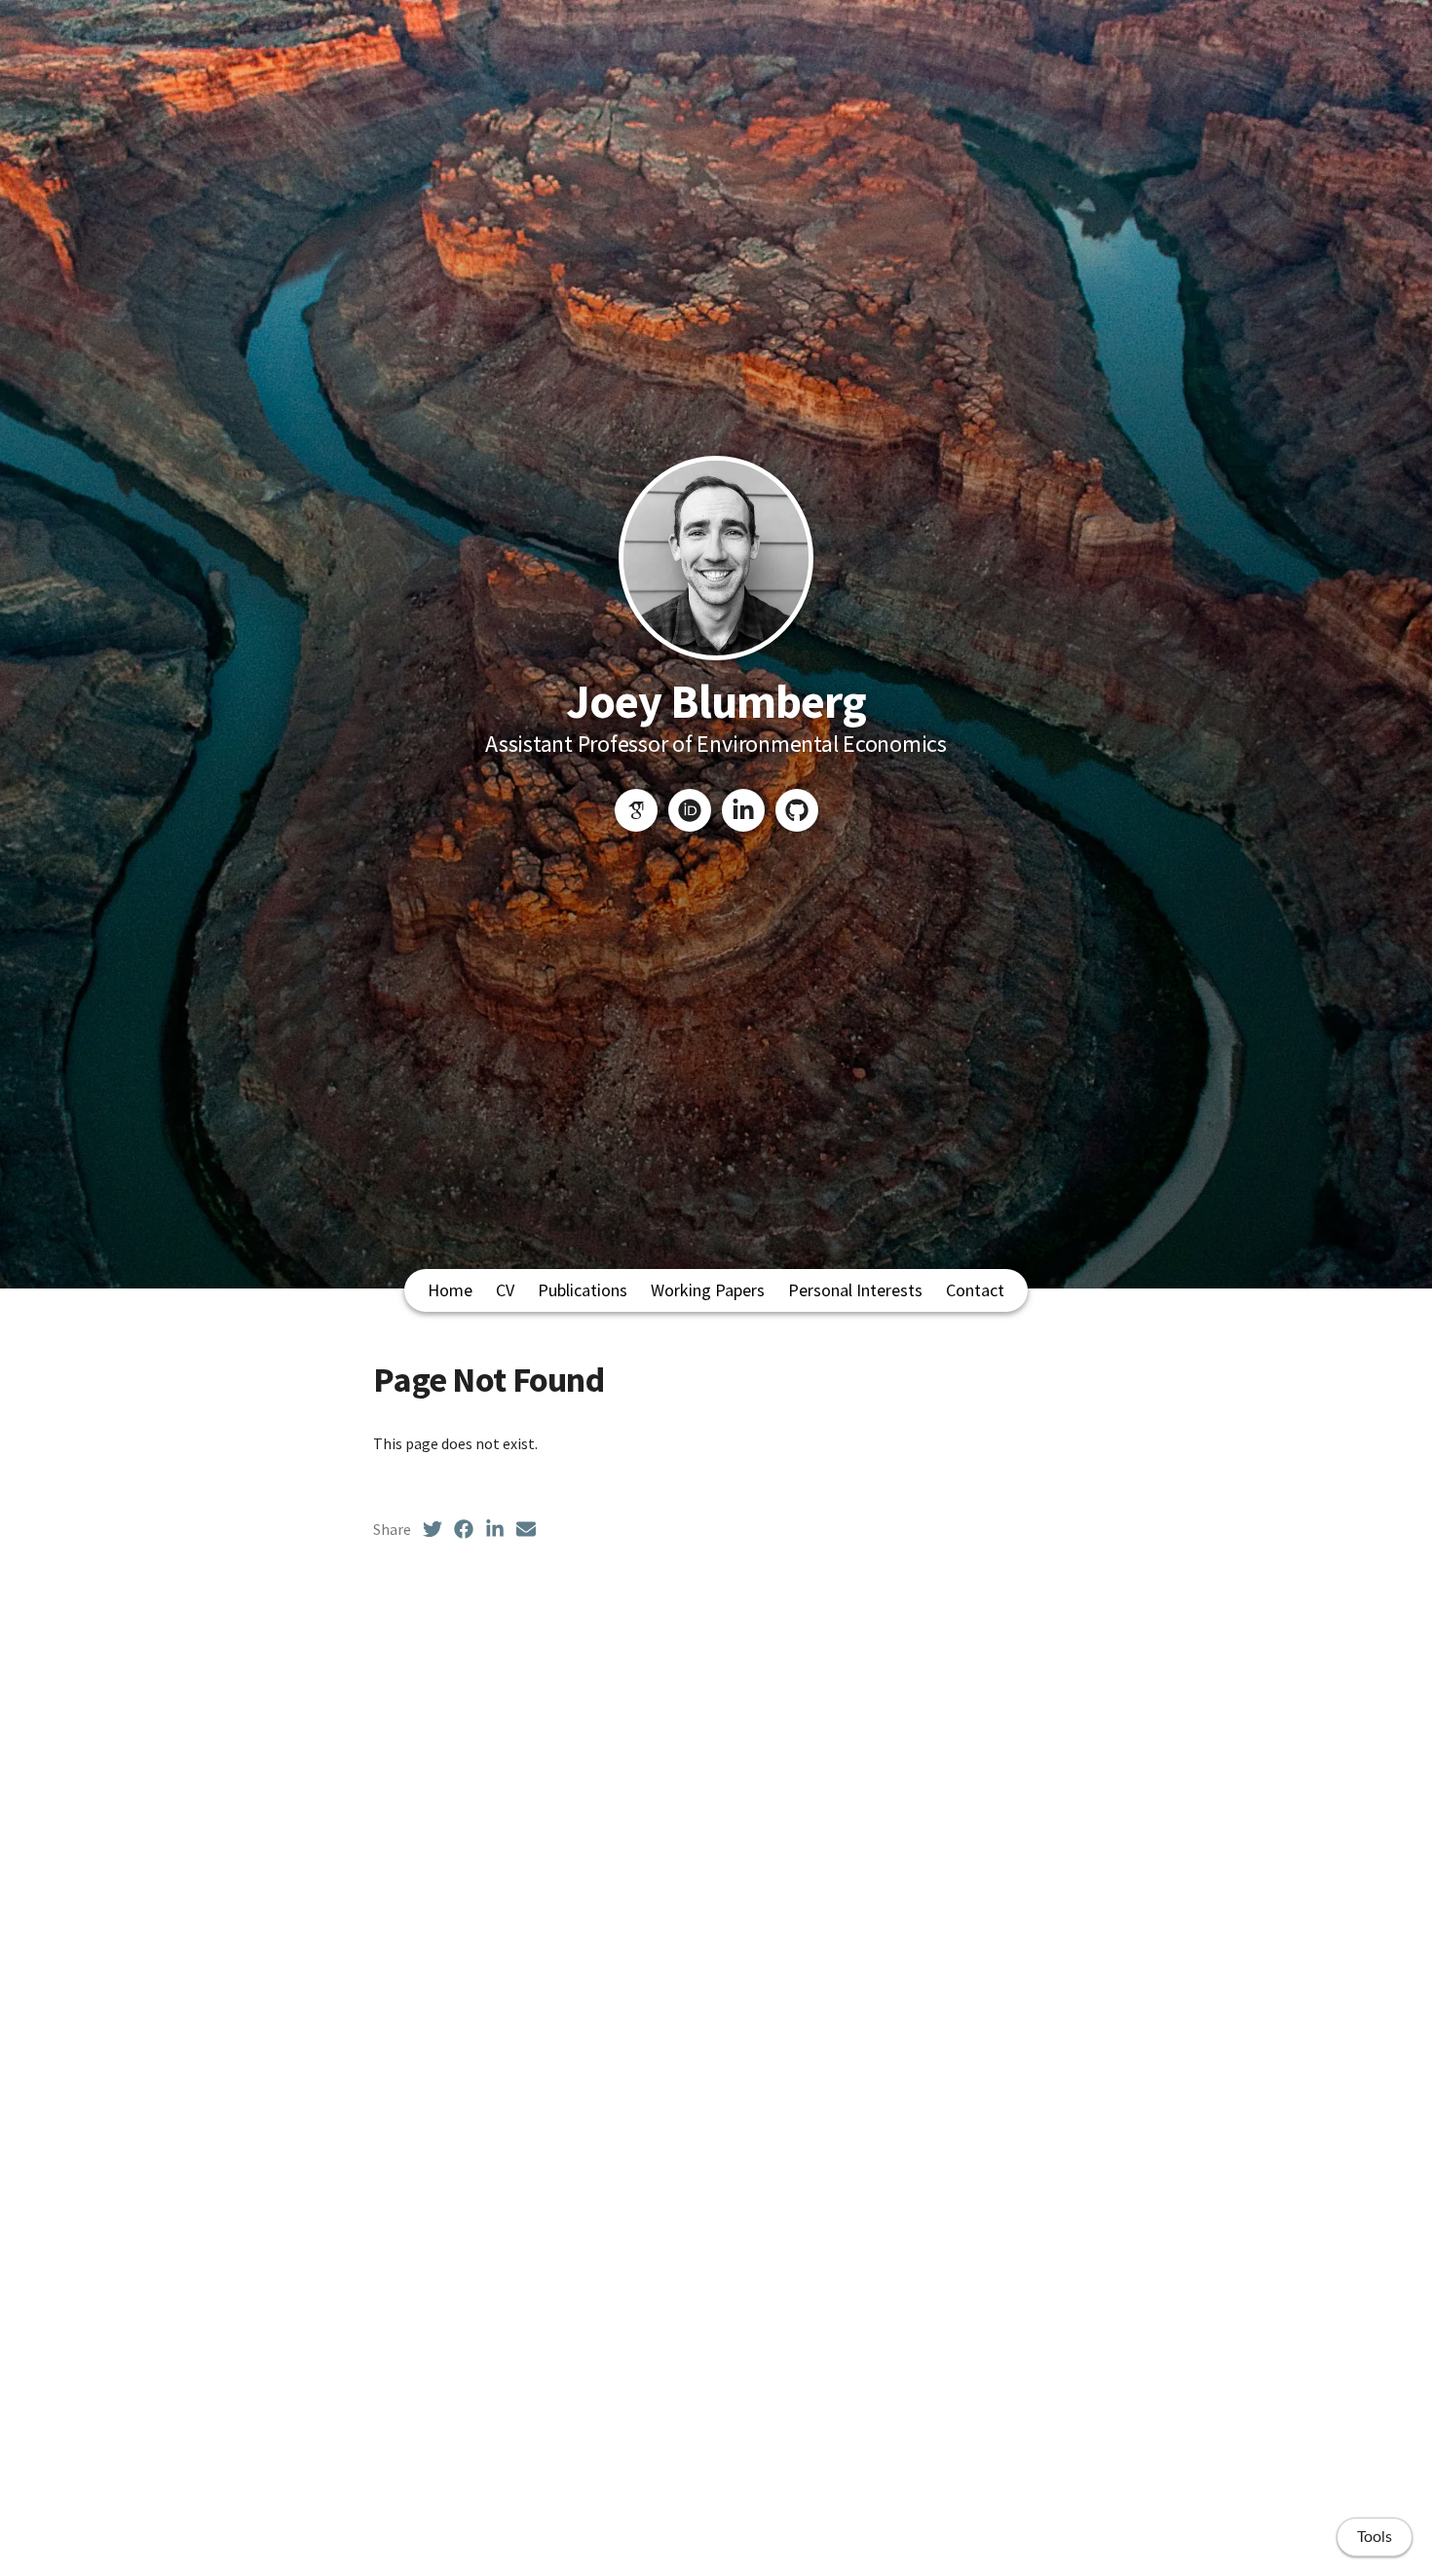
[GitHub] (797, 810)
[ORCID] (690, 810)
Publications (583, 1290)
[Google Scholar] (636, 810)
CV (505, 1290)
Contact (975, 1290)
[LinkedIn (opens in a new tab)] (495, 1529)
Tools (1375, 2537)
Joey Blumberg (716, 701)
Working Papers (708, 1290)
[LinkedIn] (743, 810)
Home (450, 1290)
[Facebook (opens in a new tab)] (464, 1529)
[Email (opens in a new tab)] (526, 1529)
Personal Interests (855, 1290)
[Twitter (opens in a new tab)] (433, 1529)
